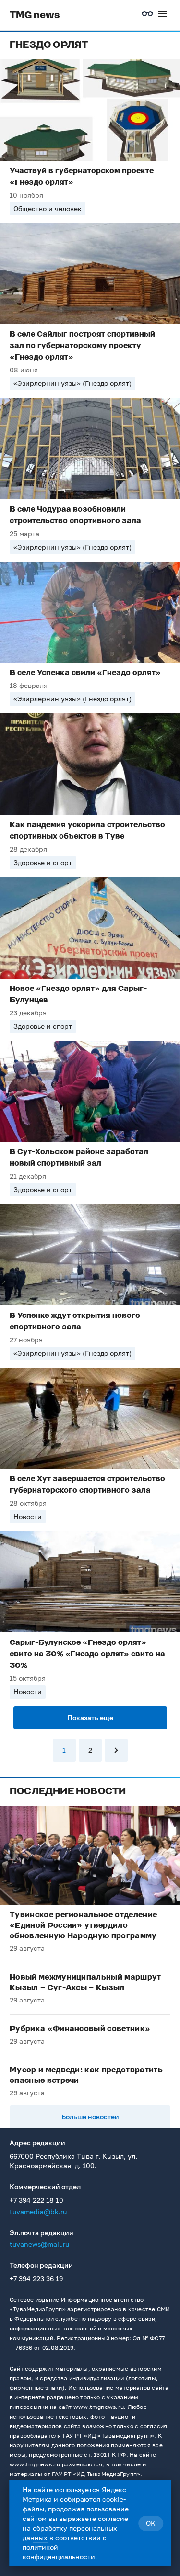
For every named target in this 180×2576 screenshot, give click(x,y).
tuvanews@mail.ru (39, 2244)
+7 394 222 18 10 (36, 2200)
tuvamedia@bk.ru (38, 2211)
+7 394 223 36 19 (36, 2278)
